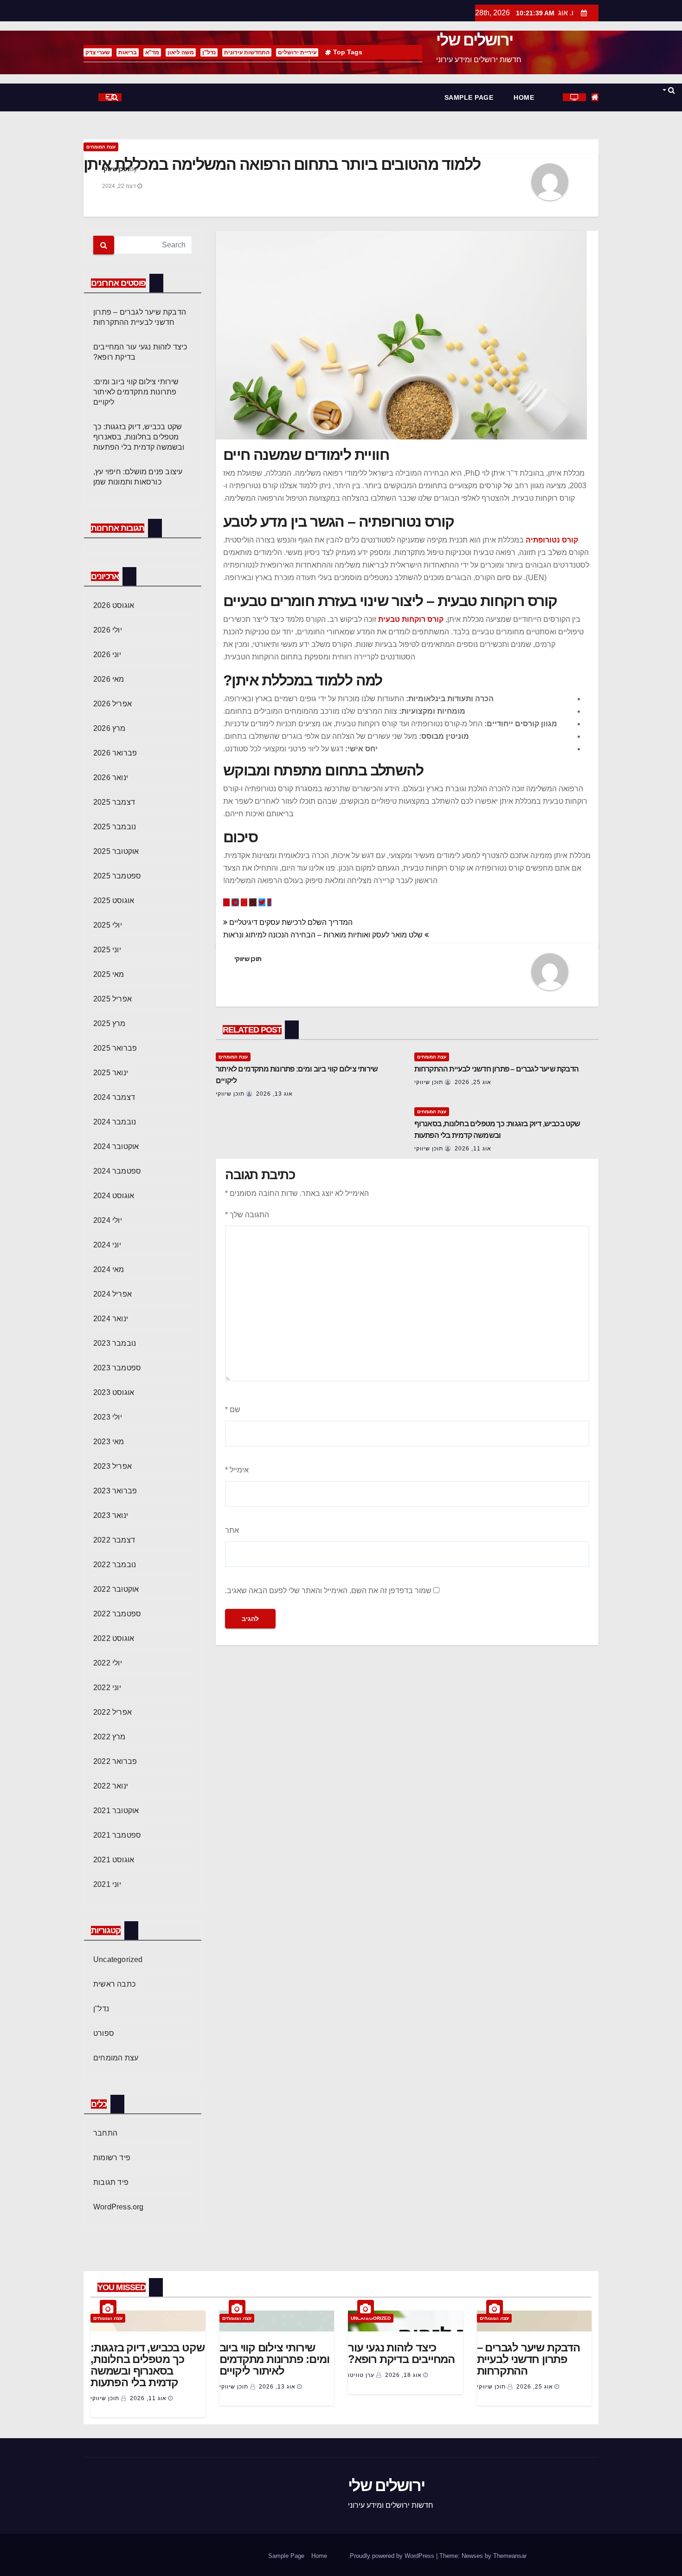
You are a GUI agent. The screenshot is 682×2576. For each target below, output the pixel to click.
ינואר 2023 (111, 1515)
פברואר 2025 (115, 1048)
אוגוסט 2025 (114, 901)
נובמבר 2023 (115, 1343)
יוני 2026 (107, 655)
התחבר (105, 2133)
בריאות (128, 52)
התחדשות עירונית (247, 52)
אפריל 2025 (113, 999)
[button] (668, 90)
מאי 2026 (109, 679)
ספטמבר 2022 (117, 1614)
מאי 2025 (109, 974)
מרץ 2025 (109, 1023)
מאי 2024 (109, 1269)
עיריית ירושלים (297, 52)
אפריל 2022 (113, 1712)
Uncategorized (118, 1959)
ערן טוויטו (362, 2375)
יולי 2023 (108, 1417)
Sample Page (469, 97)
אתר (232, 1530)
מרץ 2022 (109, 1737)
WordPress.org (119, 2207)
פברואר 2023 (115, 1491)
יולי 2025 (108, 925)
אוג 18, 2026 (403, 2375)
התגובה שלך (247, 1215)
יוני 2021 (107, 1884)
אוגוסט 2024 (114, 1196)
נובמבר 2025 (115, 827)
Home (524, 97)
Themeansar (510, 2556)
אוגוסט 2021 (114, 1860)
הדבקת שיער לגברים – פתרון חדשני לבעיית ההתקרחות (496, 1069)
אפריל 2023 (113, 1466)
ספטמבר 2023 (117, 1368)
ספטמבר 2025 (117, 876)
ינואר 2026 (111, 778)
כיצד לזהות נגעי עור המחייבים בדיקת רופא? (401, 2353)
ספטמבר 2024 (117, 1171)
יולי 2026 (108, 630)
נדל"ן (209, 52)
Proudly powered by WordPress (393, 2556)
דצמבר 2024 (114, 1097)
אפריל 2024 (113, 1294)
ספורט (104, 2033)
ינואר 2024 (111, 1319)
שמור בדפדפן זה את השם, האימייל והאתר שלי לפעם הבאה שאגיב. (328, 1591)
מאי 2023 (109, 1442)
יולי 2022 (108, 1663)
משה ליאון (181, 52)
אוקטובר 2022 (116, 1589)
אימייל (237, 1470)
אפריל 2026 (113, 704)
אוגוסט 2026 (114, 605)
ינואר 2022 (111, 1786)
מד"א (152, 52)
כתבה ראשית (114, 1984)
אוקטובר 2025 (116, 851)
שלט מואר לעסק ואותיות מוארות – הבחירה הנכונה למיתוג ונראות (324, 935)
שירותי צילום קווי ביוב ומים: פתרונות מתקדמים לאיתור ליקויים (136, 392)
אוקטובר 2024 (116, 1146)
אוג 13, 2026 (274, 1094)
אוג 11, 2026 (473, 1149)
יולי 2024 (108, 1220)
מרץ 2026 (109, 728)
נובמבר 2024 (115, 1122)
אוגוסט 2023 (114, 1392)
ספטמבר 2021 (117, 1835)
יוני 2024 (107, 1245)
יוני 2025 (107, 950)
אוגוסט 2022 (114, 1638)
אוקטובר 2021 (116, 1811)
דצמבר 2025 (114, 802)
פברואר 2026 (115, 753)
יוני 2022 (107, 1688)
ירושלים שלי (474, 40)
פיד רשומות (112, 2158)
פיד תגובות (111, 2182)
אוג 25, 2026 (473, 1082)
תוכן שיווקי (116, 169)
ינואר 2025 (111, 1073)
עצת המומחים (101, 147)
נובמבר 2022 (115, 1565)
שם (233, 1410)
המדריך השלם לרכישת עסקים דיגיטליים (290, 922)
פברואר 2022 (115, 1761)
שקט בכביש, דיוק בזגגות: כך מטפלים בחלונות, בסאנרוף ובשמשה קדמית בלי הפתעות (139, 437)
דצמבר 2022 (114, 1540)
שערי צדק (98, 52)
